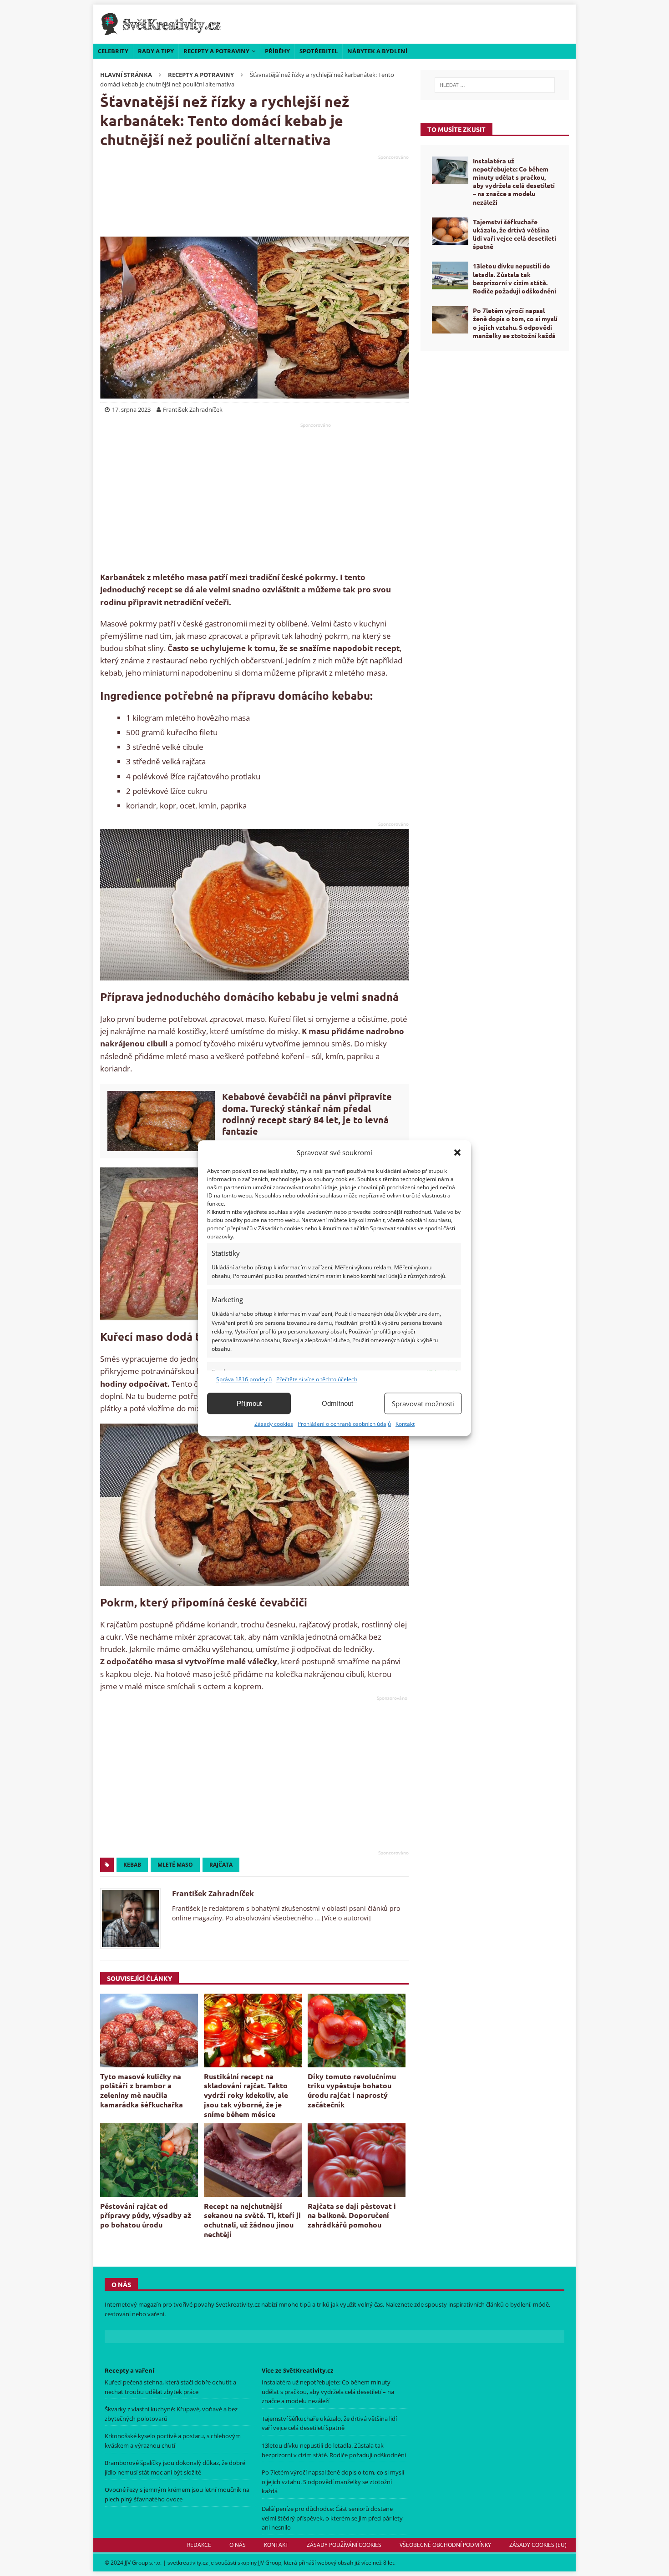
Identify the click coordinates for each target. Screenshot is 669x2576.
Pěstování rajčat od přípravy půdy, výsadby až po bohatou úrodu (146, 2215)
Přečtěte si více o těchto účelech (317, 1379)
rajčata (221, 1865)
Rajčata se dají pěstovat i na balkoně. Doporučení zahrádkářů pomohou (352, 2215)
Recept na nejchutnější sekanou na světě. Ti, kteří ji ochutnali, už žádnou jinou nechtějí (252, 2220)
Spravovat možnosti (423, 1404)
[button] (457, 1152)
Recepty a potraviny (216, 51)
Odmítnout (337, 1403)
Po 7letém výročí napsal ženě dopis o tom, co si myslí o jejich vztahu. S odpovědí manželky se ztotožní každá (515, 323)
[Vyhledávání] (495, 85)
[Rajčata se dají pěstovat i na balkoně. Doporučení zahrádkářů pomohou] (357, 2160)
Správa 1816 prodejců (244, 1379)
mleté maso (175, 1865)
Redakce (199, 2545)
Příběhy (277, 51)
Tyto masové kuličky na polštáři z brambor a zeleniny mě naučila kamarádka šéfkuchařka (142, 2090)
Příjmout (249, 1403)
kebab (132, 1865)
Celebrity (113, 51)
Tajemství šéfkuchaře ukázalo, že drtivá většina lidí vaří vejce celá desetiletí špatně (514, 234)
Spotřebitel (319, 51)
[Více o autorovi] (345, 1918)
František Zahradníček (213, 1894)
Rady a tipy (156, 51)
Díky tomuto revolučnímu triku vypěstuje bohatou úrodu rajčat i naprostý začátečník (352, 2090)
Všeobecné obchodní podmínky (445, 2545)
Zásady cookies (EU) (538, 2545)
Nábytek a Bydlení (377, 51)
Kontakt (405, 1424)
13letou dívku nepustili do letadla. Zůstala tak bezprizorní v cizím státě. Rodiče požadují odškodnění (514, 278)
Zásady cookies (274, 1424)
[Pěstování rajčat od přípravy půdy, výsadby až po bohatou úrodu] (149, 2160)
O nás (238, 2545)
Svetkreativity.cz (238, 2304)
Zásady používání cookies (344, 2545)
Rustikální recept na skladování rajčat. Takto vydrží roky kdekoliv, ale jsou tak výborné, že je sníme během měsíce (246, 2095)
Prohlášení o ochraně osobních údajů (344, 1424)
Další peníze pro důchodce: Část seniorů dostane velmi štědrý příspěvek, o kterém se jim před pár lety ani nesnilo (332, 2518)
